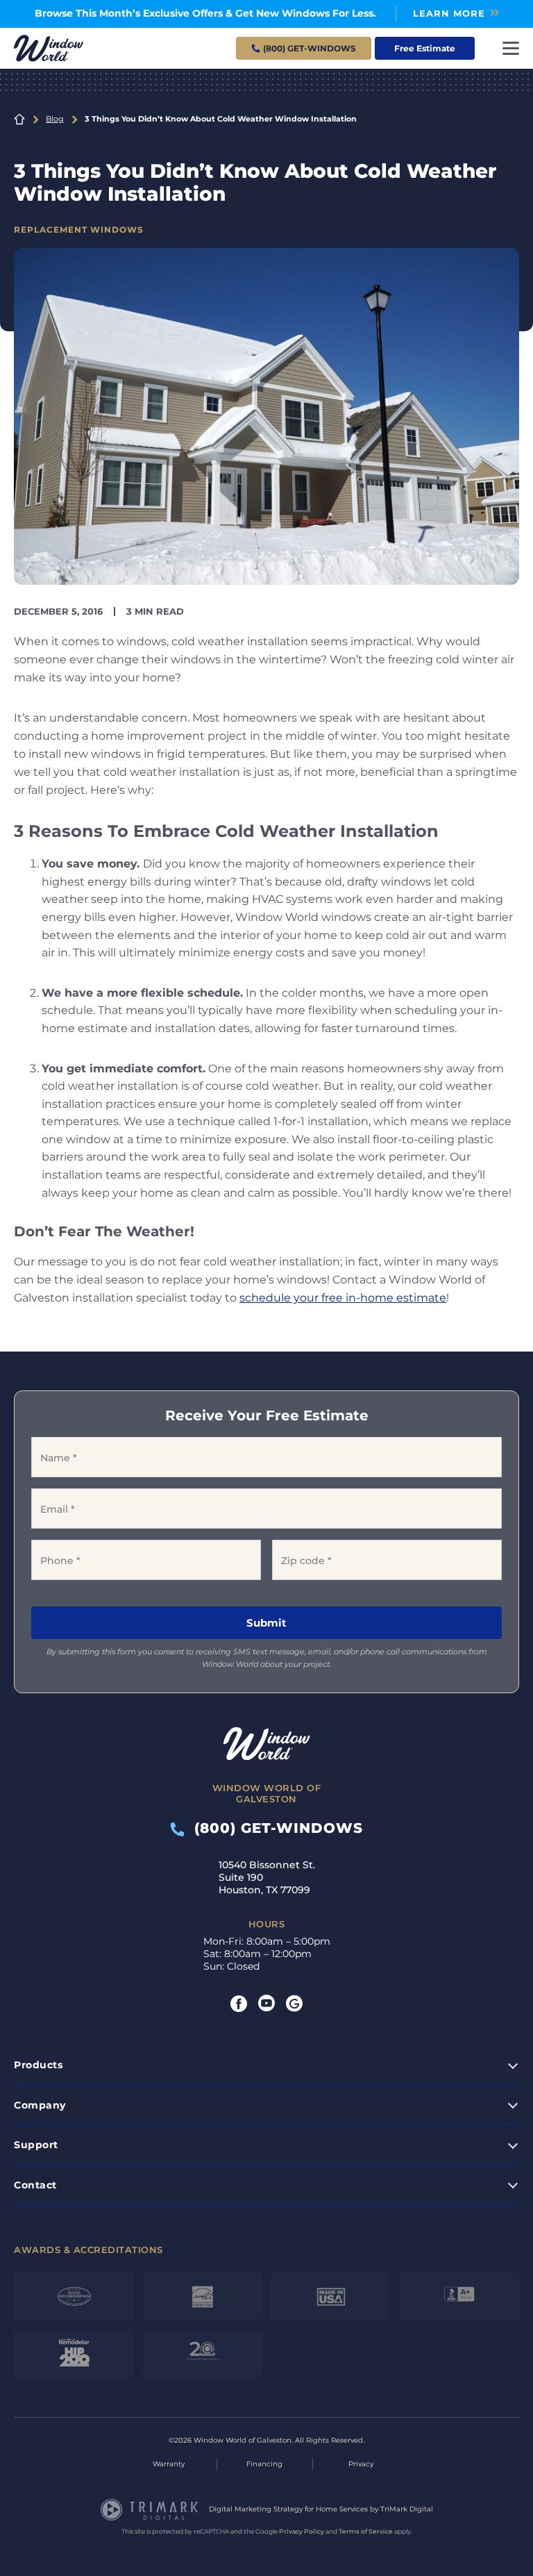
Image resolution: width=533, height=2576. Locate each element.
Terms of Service (366, 2531)
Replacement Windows (79, 230)
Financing (264, 2464)
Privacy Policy (302, 2531)
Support (36, 2145)
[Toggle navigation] (511, 48)
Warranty (169, 2464)
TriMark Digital (407, 2509)
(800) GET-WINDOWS (274, 1828)
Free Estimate (425, 48)
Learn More (449, 13)
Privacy (361, 2464)
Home (19, 119)
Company (40, 2105)
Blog (55, 119)
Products (38, 2065)
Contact (35, 2185)
